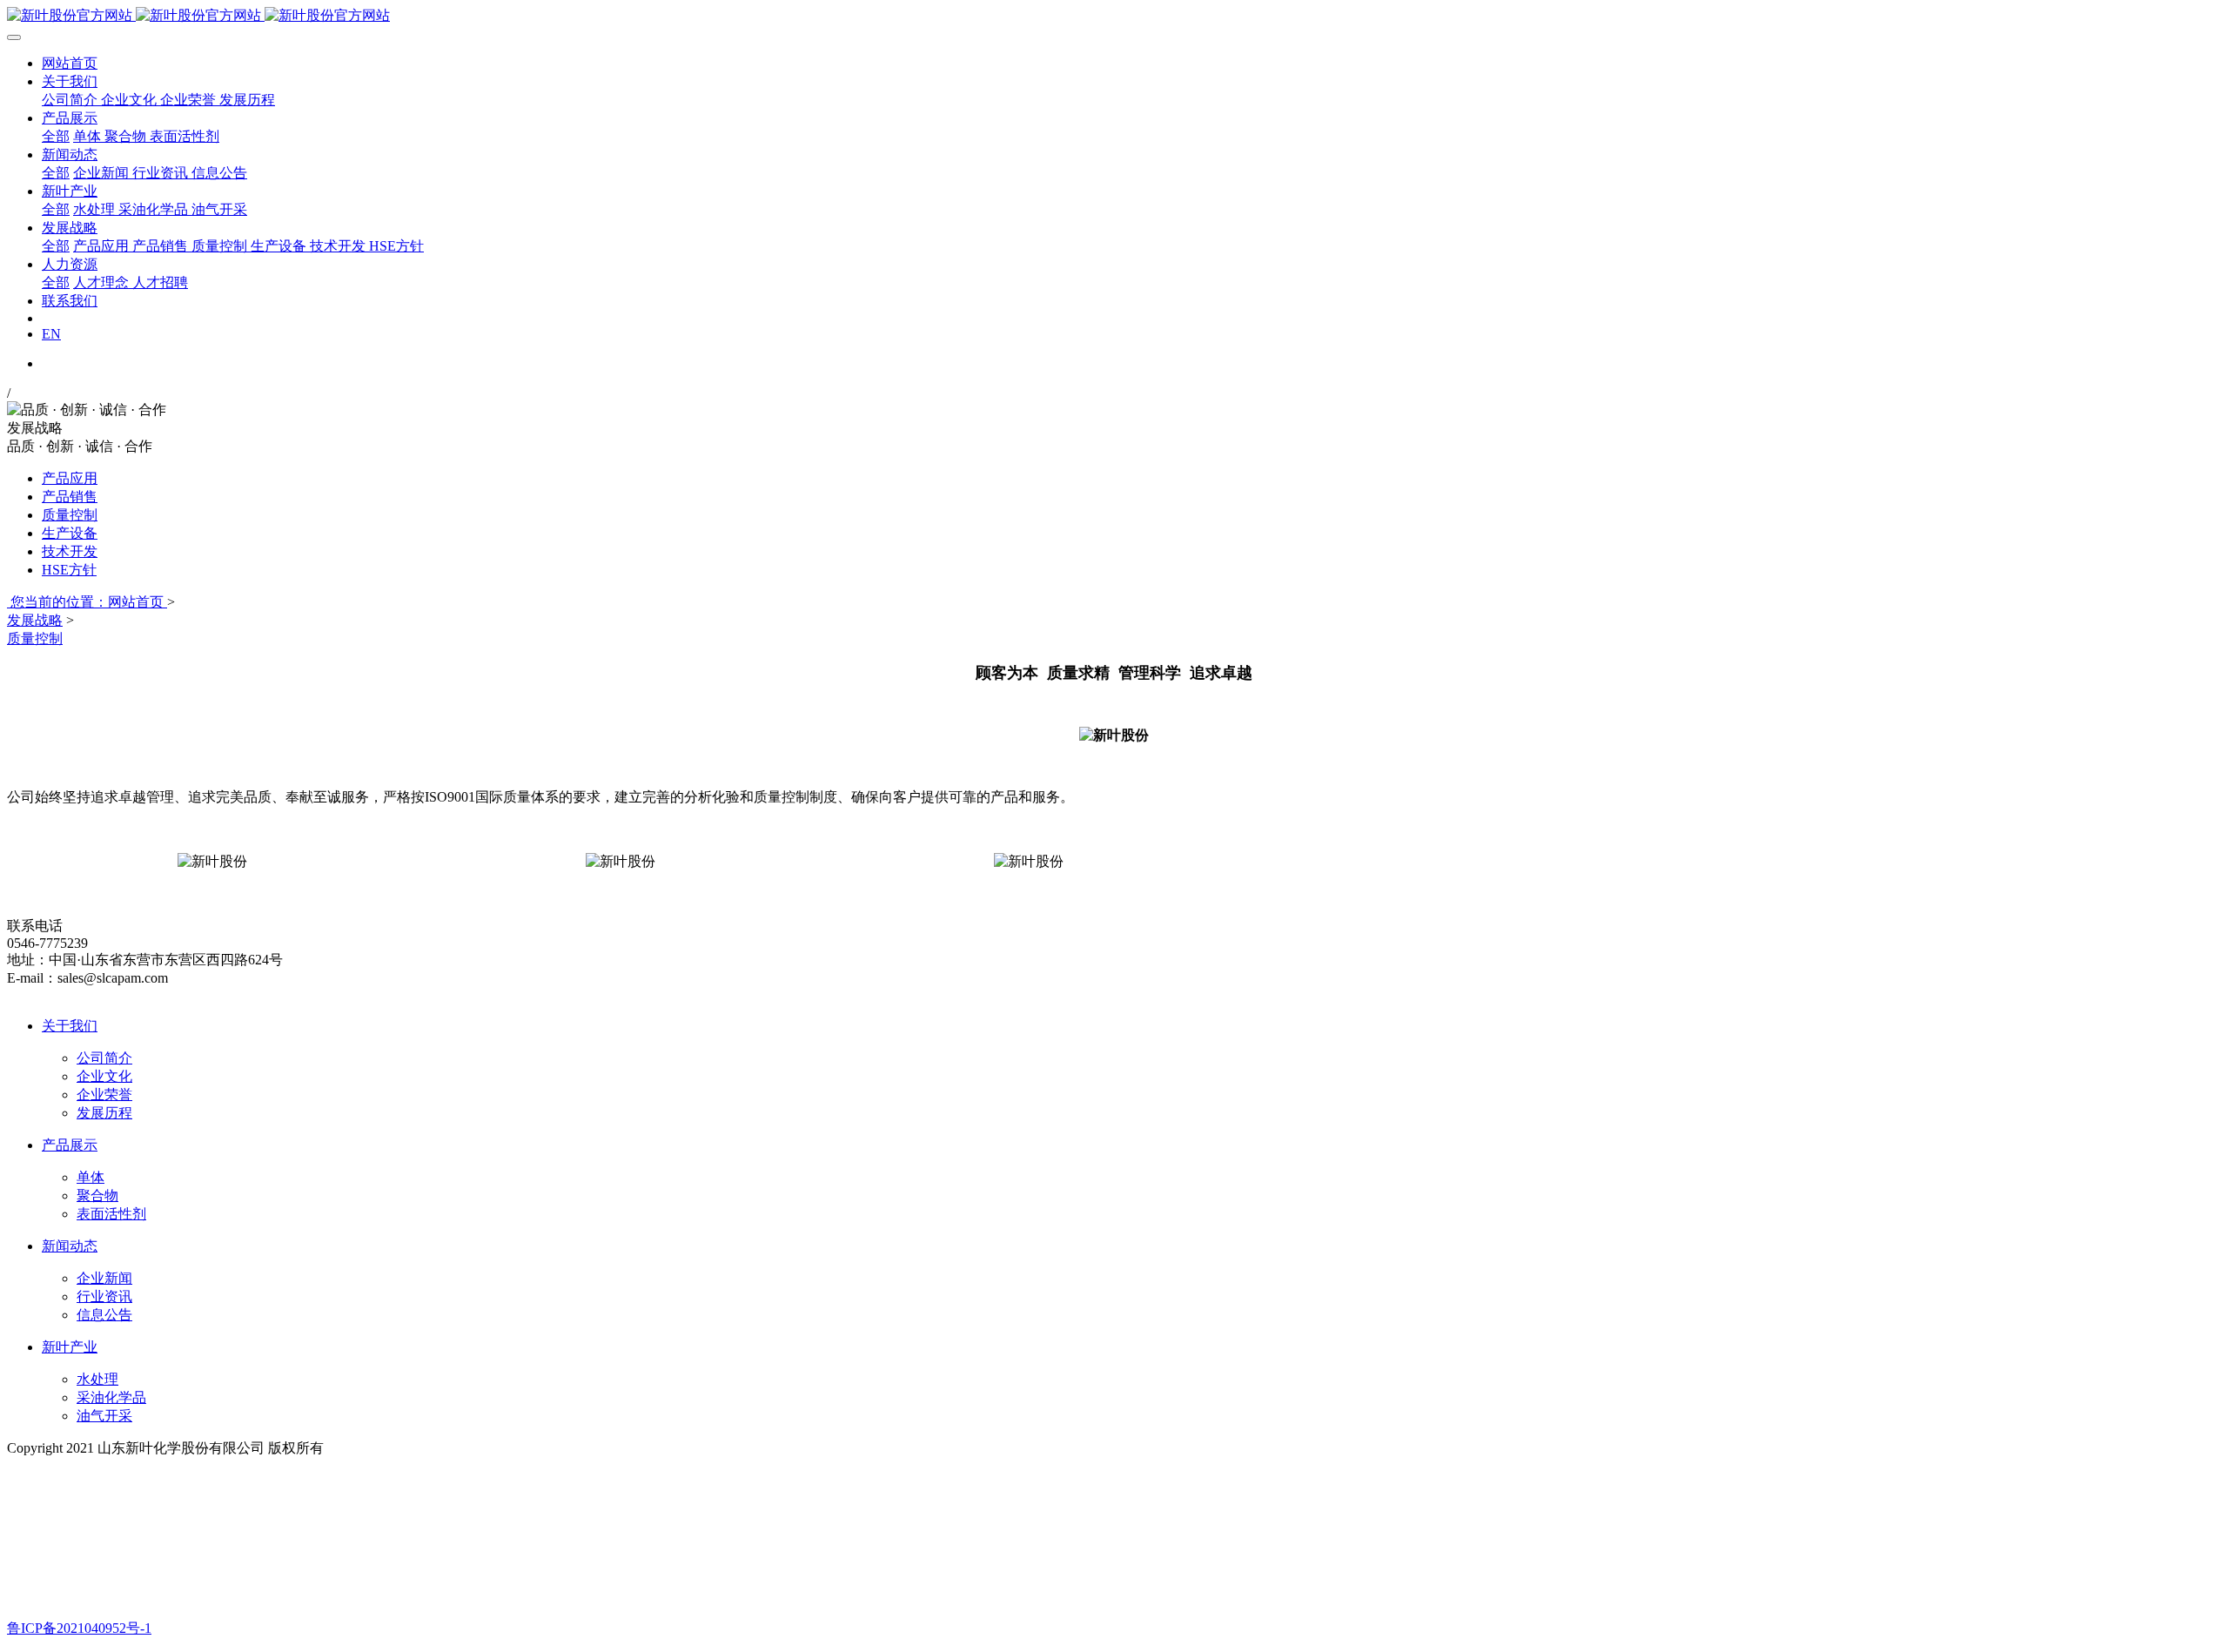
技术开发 (70, 551)
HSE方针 (69, 570)
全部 (56, 136)
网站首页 (70, 63)
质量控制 (70, 515)
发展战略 (35, 620)
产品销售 (70, 497)
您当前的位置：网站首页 (87, 602)
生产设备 (70, 533)
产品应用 (70, 478)
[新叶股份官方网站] (1114, 16)
